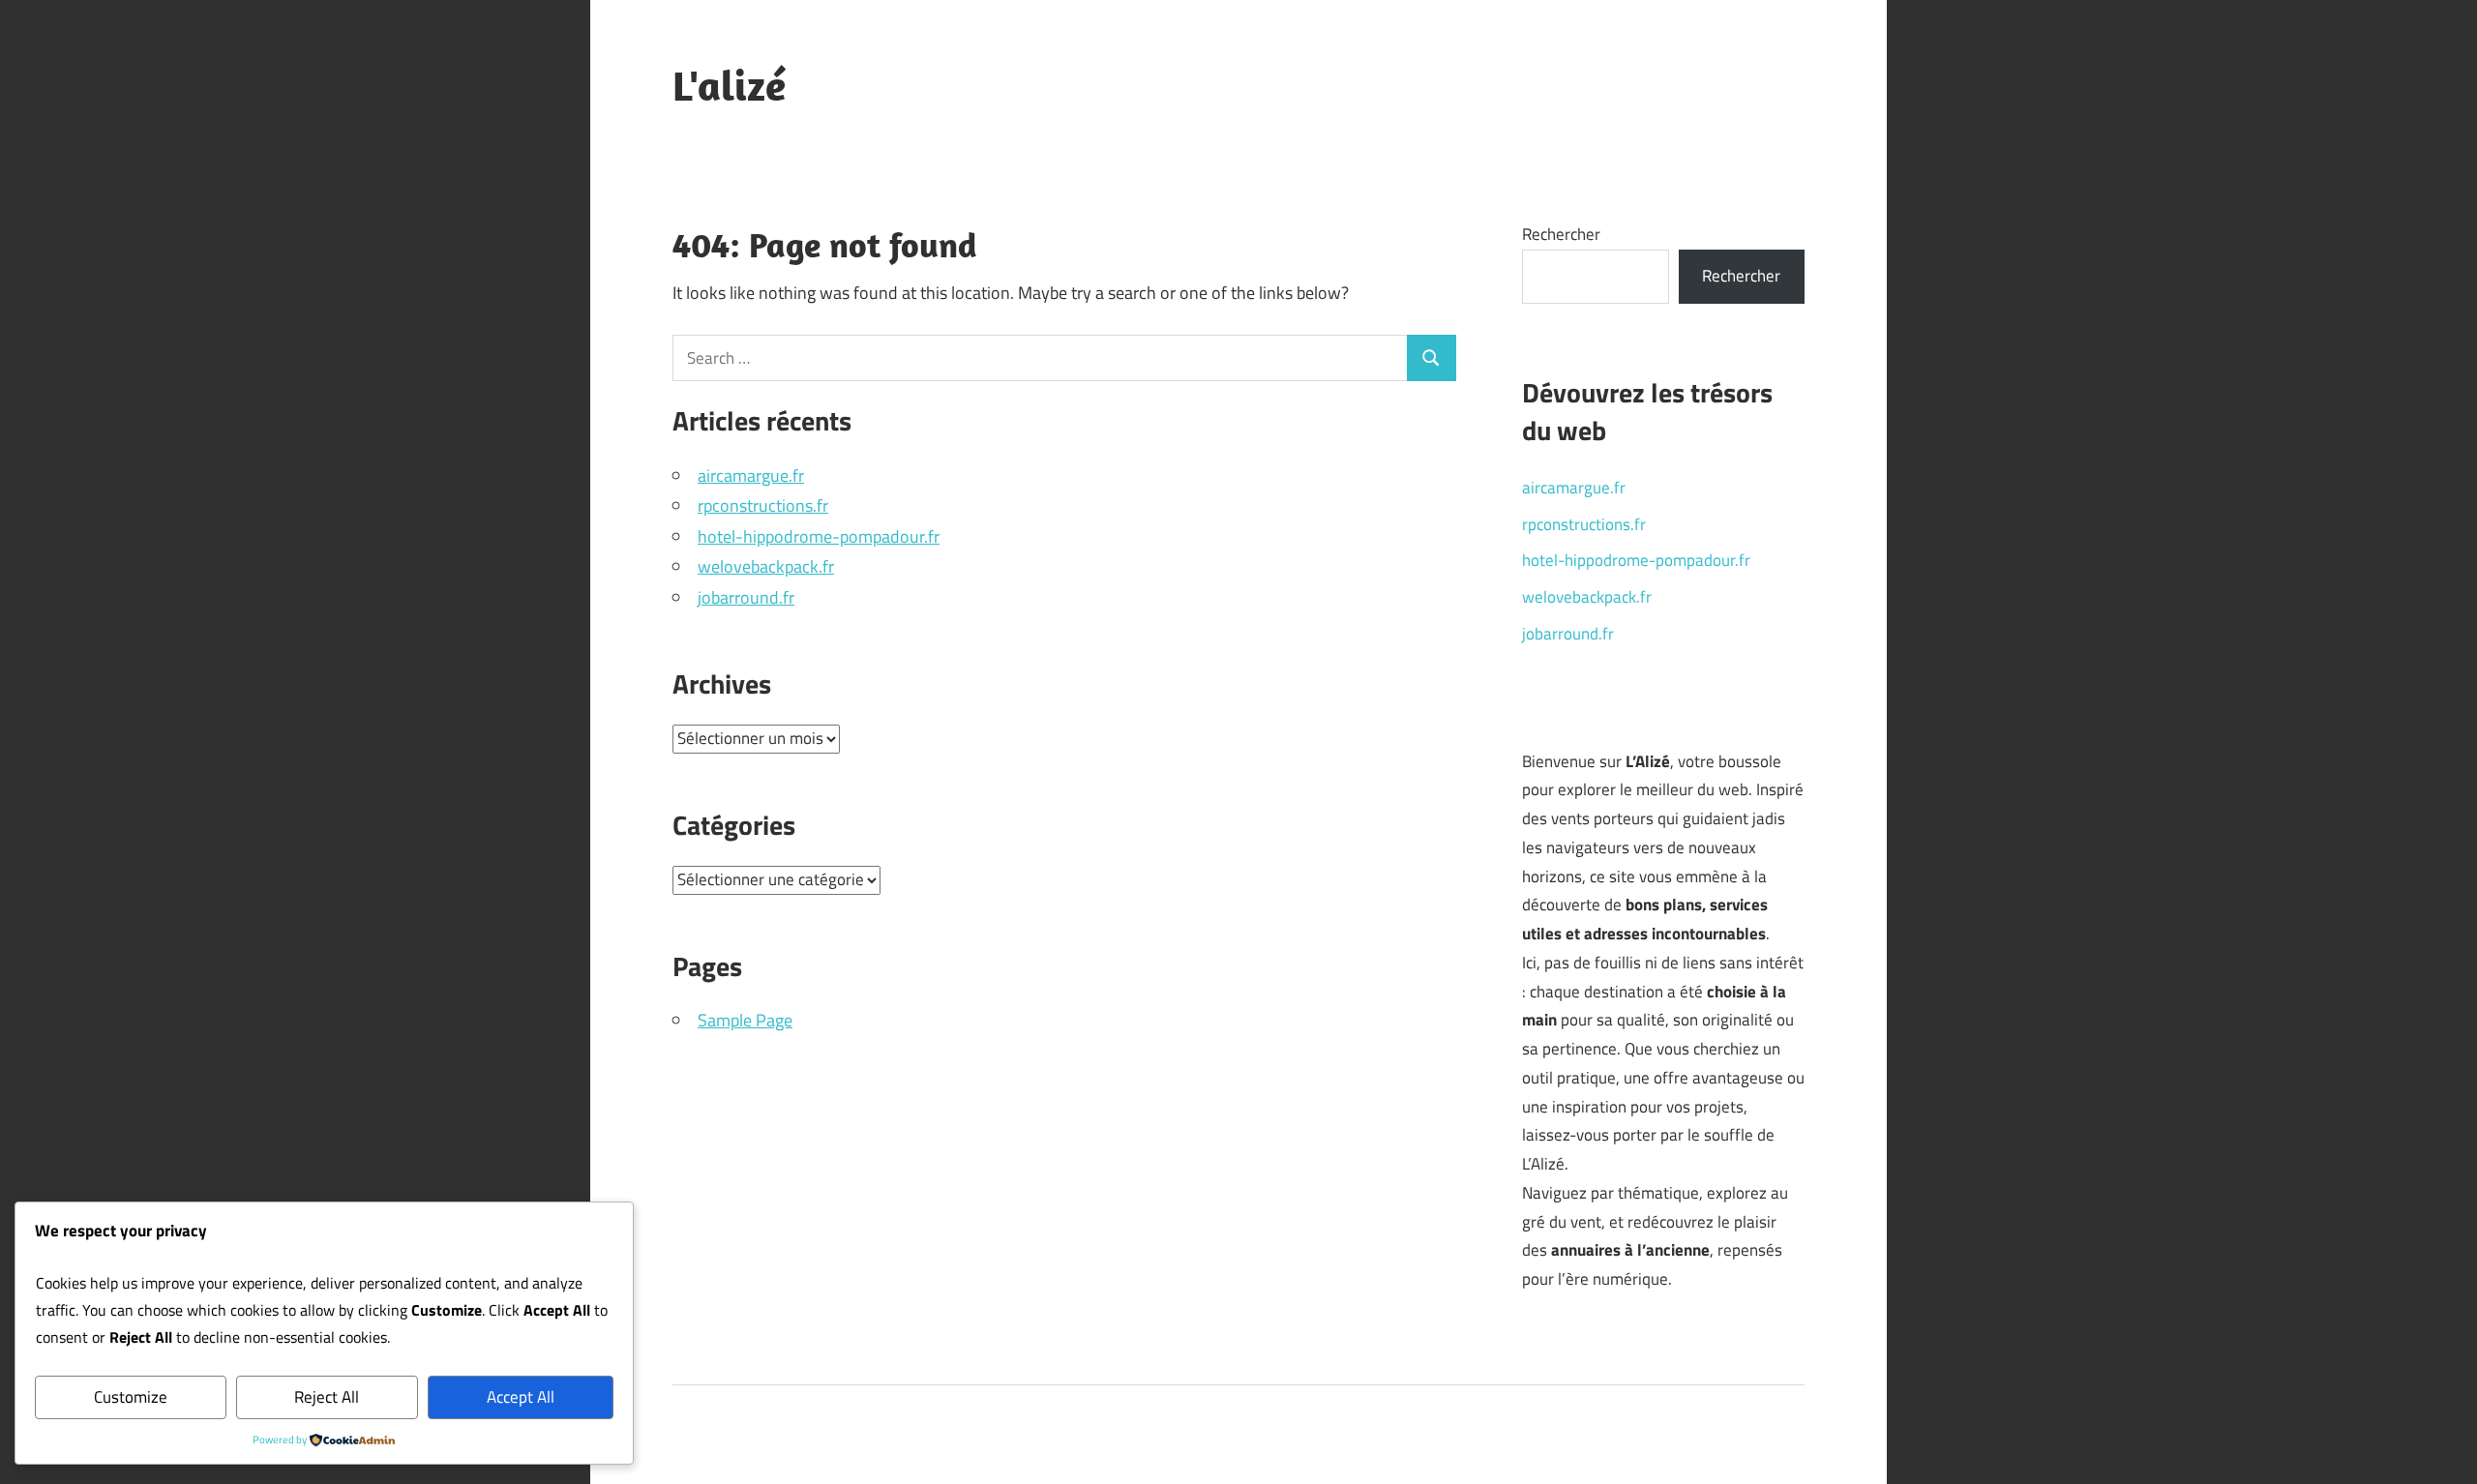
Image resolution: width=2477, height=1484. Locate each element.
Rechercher (1561, 234)
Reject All (327, 1397)
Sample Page (745, 1020)
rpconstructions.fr (763, 505)
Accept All (521, 1397)
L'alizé (729, 85)
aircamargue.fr (751, 475)
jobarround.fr (746, 597)
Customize (131, 1397)
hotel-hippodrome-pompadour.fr (819, 536)
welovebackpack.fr (766, 566)
